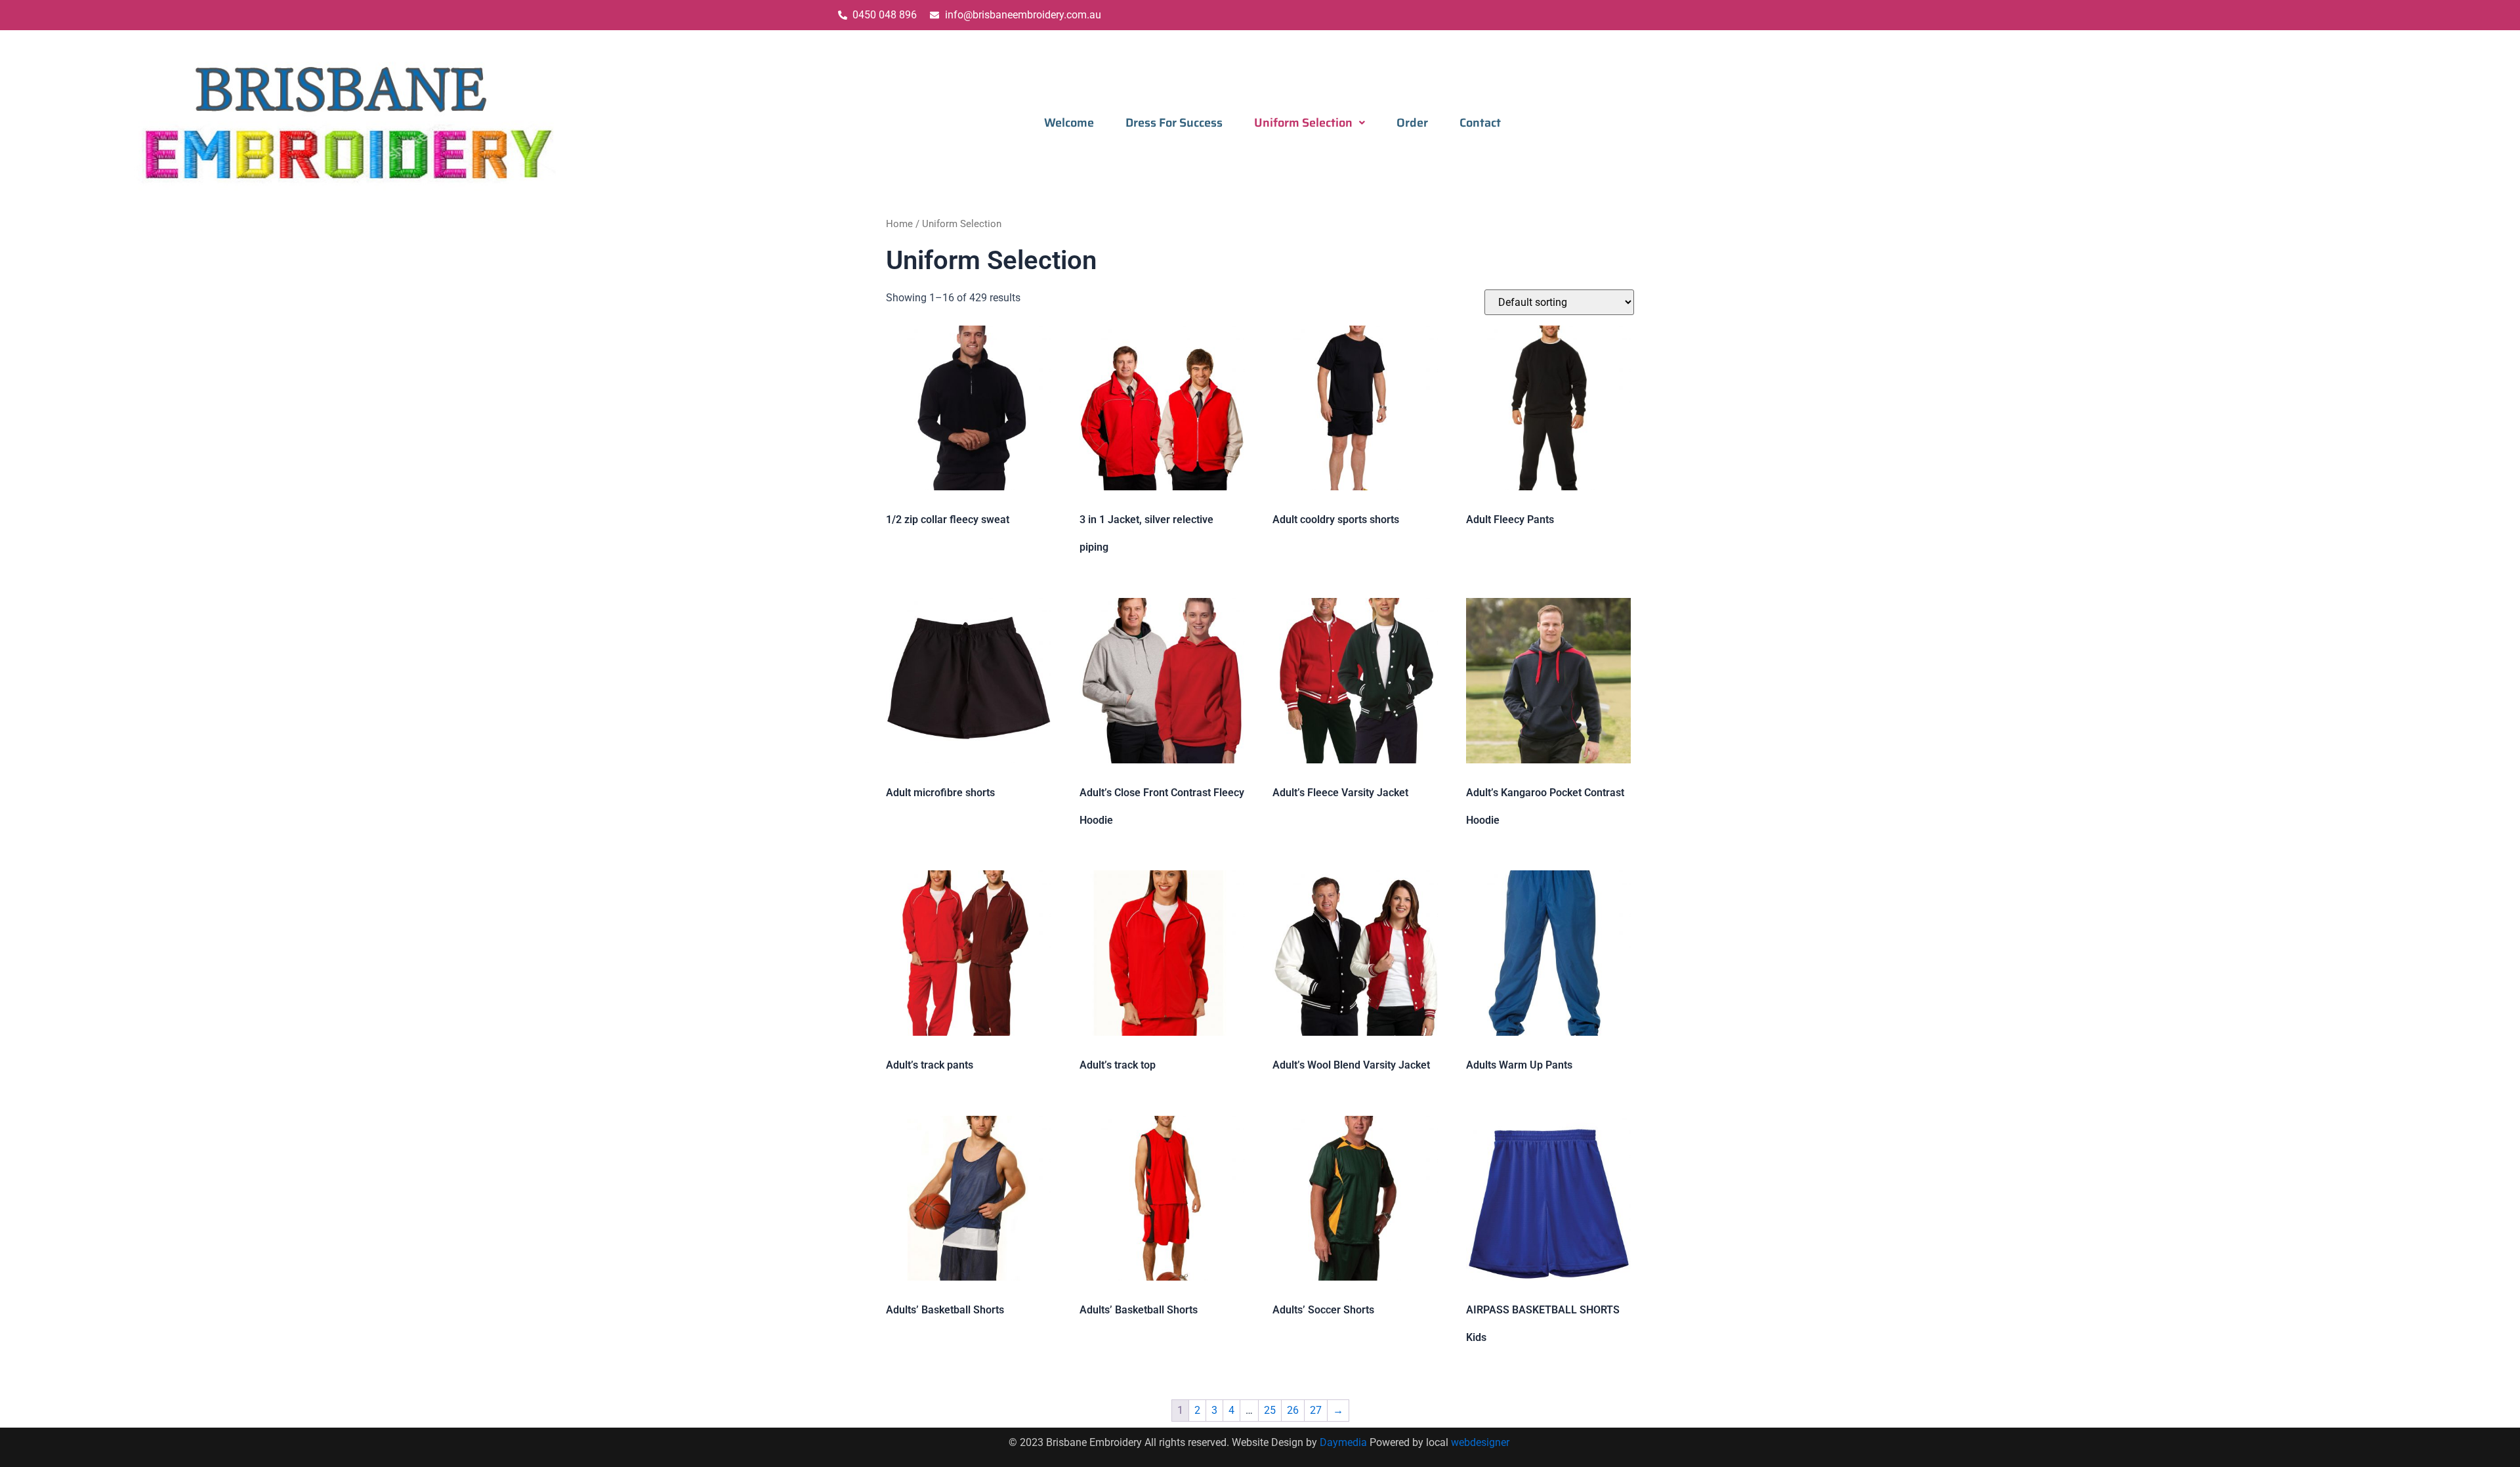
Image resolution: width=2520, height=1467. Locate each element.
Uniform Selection (1303, 123)
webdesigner (1481, 1442)
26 (1293, 1410)
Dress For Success (1174, 123)
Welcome (1069, 123)
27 (1316, 1410)
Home (899, 224)
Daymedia (1345, 1442)
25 (1270, 1410)
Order (1412, 123)
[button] (1310, 123)
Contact (1480, 123)
